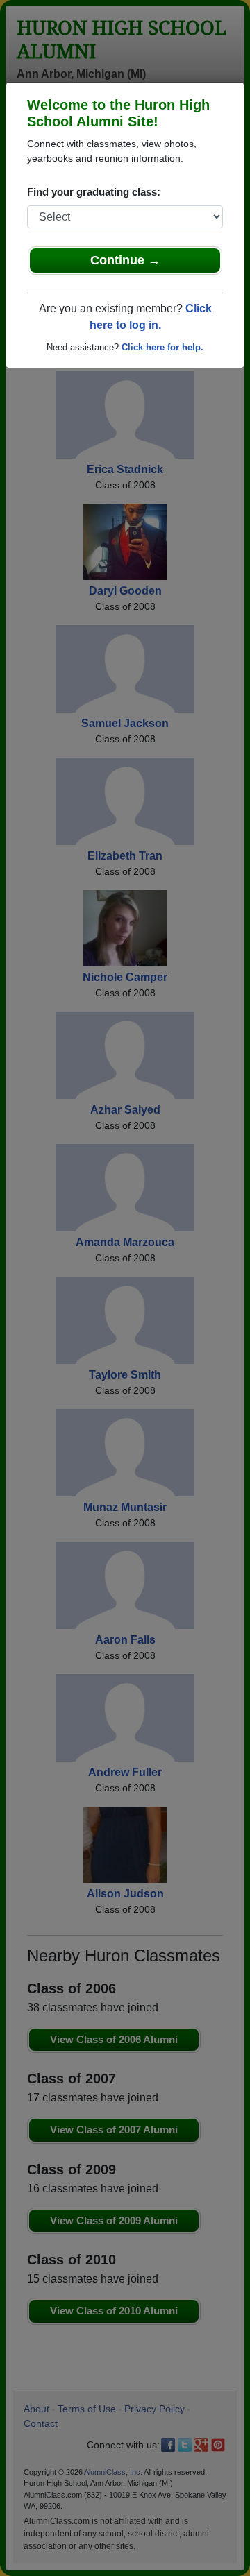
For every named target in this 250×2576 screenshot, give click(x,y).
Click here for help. (162, 347)
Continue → (125, 260)
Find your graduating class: (94, 192)
